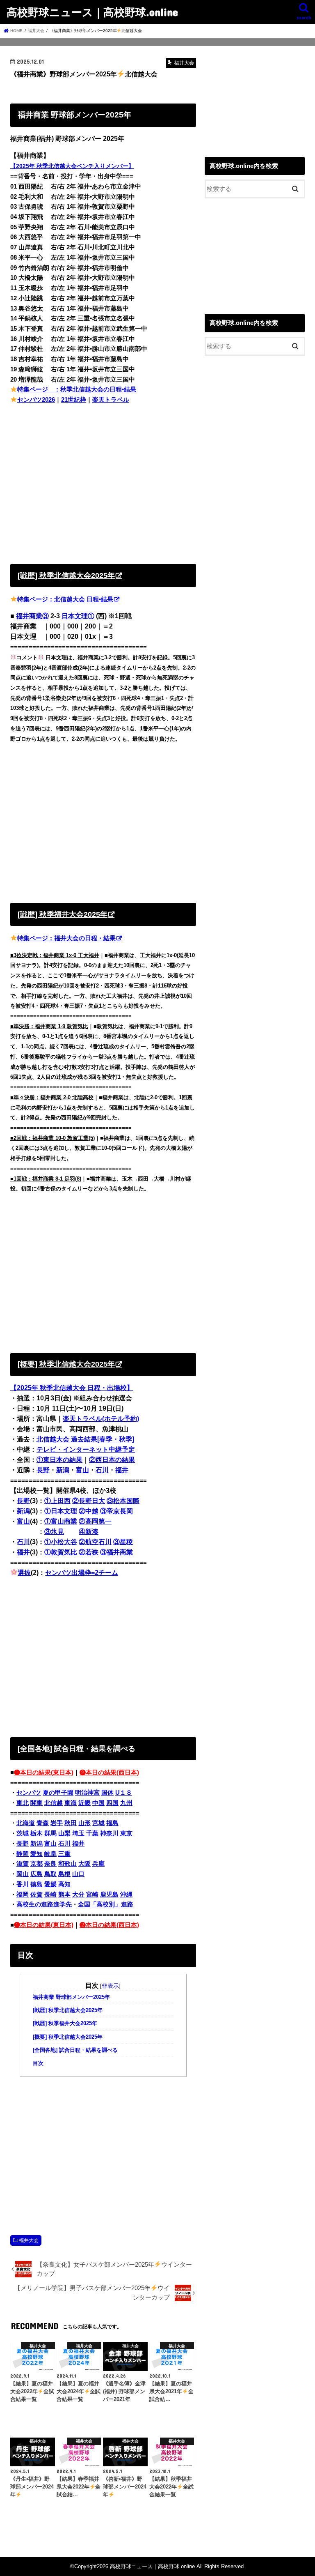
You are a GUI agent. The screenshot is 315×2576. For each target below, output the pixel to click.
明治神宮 (87, 1793)
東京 (126, 1833)
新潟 (63, 1470)
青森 (43, 1823)
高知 (64, 1884)
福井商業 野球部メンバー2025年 (71, 1997)
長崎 (50, 1895)
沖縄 (126, 1895)
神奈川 (109, 1833)
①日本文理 (61, 1511)
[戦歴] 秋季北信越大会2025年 (68, 2010)
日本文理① (78, 616)
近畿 (84, 1803)
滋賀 (23, 1864)
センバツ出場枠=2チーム (82, 1573)
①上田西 (57, 1501)
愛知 (37, 1854)
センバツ (29, 1793)
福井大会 (29, 2240)
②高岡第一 (95, 1521)
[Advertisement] (103, 482)
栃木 (37, 1833)
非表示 (110, 1986)
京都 (37, 1864)
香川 (23, 1884)
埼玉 (78, 1833)
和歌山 (67, 1864)
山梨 (64, 1833)
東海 (71, 1803)
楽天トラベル (111, 400)
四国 (112, 1803)
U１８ (124, 1793)
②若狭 (89, 1552)
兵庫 (98, 1864)
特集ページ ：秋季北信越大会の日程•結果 (77, 389)
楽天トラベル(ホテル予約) (101, 1419)
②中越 (89, 1511)
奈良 (50, 1864)
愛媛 (50, 1884)
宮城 (98, 1823)
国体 (107, 1793)
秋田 (71, 1823)
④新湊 (89, 1532)
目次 (38, 2063)
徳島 (37, 1884)
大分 (78, 1895)
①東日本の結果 (59, 1460)
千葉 (92, 1833)
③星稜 (123, 1542)
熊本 (64, 1895)
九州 (126, 1803)
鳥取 (50, 1874)
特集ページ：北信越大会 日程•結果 (65, 599)
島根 (64, 1874)
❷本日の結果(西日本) (109, 1773)
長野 (43, 1470)
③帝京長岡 (116, 1511)
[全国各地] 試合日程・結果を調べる (75, 2050)
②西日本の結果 (112, 1460)
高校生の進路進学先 (44, 1904)
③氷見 (54, 1532)
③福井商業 (116, 1552)
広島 (37, 1874)
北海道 (26, 1823)
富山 (82, 1470)
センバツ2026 (36, 400)
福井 (122, 1470)
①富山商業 (61, 1521)
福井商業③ (32, 616)
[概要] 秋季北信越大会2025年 (68, 2037)
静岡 (23, 1854)
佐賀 (37, 1895)
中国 (98, 1803)
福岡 (23, 1895)
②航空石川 (95, 1542)
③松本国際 (123, 1501)
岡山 (23, 1874)
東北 (23, 1803)
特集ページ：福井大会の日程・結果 (66, 938)
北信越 (54, 1803)
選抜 (24, 1573)
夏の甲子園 (58, 1793)
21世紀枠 (74, 400)
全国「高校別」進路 (106, 1904)
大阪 (84, 1864)
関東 (37, 1803)
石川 (102, 1470)
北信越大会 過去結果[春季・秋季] (85, 1439)
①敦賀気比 (61, 1552)
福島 (112, 1823)
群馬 (50, 1833)
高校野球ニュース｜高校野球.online (92, 12)
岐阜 (50, 1854)
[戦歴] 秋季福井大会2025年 (65, 2024)
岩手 (57, 1823)
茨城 (23, 1833)
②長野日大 (89, 1501)
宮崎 (92, 1895)
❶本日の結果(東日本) (44, 1773)
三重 (64, 1854)
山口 (78, 1874)
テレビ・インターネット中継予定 (86, 1449)
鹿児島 (109, 1895)
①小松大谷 (61, 1542)
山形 (84, 1823)
